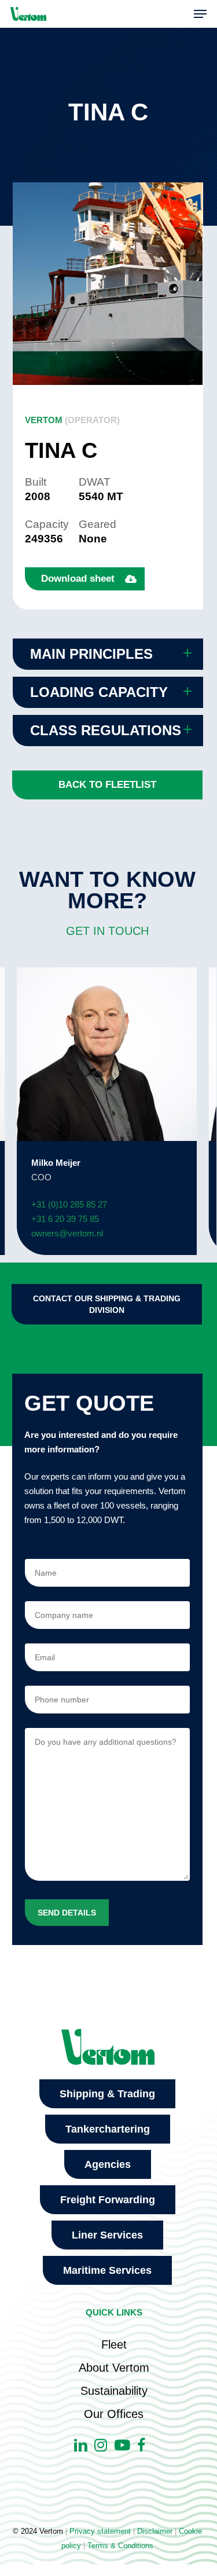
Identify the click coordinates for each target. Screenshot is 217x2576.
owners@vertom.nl (67, 1233)
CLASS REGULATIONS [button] (106, 730)
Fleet (114, 2344)
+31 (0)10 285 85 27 (69, 1204)
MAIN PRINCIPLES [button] (91, 654)
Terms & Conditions (120, 2546)
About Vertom (114, 2368)
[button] (200, 14)
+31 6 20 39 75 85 (65, 1219)
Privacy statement (100, 2531)
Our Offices (114, 2414)
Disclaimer (155, 2531)
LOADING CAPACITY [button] (99, 692)
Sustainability (114, 2391)
